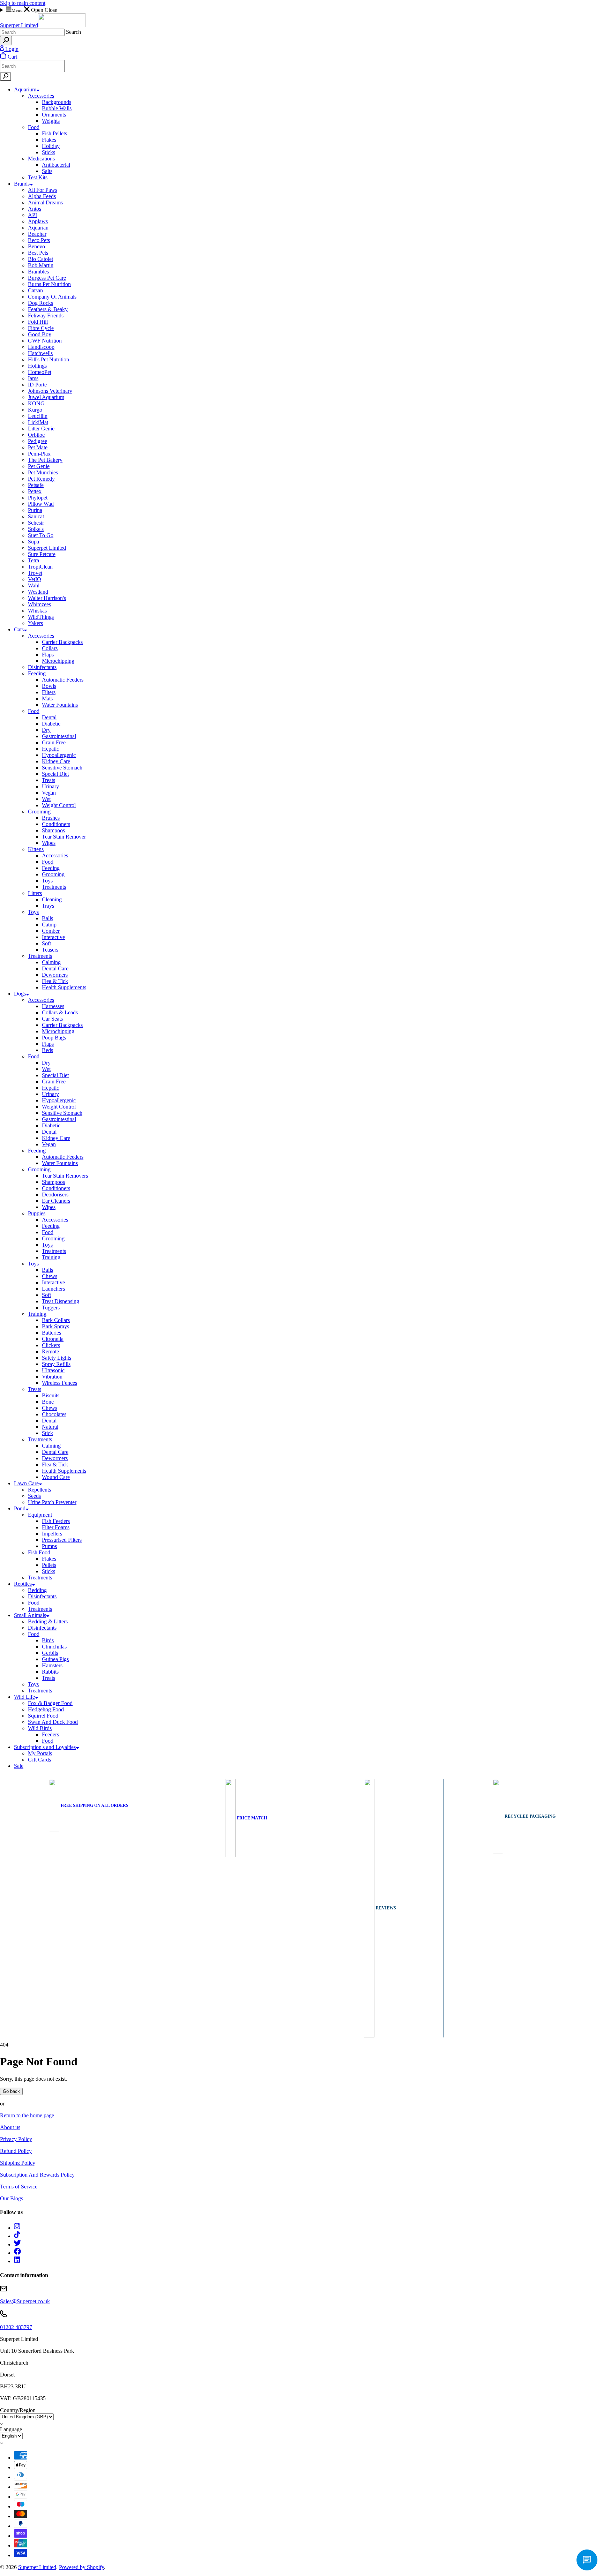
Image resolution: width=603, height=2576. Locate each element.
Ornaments (54, 115)
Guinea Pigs (55, 1659)
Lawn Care (26, 1483)
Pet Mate (38, 447)
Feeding (37, 673)
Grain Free (54, 742)
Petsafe (36, 485)
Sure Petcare (42, 554)
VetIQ (35, 579)
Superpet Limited (47, 548)
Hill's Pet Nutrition (49, 359)
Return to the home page (27, 2115)
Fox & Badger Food (50, 1703)
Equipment (40, 1515)
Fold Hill (38, 322)
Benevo (36, 246)
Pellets (49, 1565)
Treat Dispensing (61, 1301)
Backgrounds (57, 102)
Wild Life (24, 1697)
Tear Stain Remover (64, 837)
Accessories (41, 96)
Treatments (54, 887)
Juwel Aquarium (46, 397)
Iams (33, 378)
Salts (47, 171)
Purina (35, 510)
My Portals (40, 1753)
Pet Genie (39, 466)
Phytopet (38, 498)
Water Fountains (60, 705)
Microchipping (58, 661)
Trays (48, 906)
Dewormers (55, 975)
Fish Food (39, 1552)
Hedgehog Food (46, 1709)
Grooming (39, 812)
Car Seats (52, 1019)
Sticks (49, 152)
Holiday (51, 146)
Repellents (39, 1490)
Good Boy (40, 334)
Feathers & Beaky (48, 309)
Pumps (49, 1546)
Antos (35, 209)
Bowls (49, 686)
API (32, 215)
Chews (50, 1276)
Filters (49, 692)
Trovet (35, 573)
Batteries (51, 1333)
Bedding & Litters (48, 1621)
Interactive (53, 937)
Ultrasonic (53, 1370)
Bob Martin (41, 265)
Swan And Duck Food (53, 1722)
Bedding (37, 1590)
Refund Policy (16, 2151)
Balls (47, 918)
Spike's (36, 529)
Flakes (49, 140)
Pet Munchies (43, 472)
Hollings (37, 366)
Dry (46, 730)
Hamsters (52, 1665)
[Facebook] (17, 2253)
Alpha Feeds (42, 196)
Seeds (34, 1496)
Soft (46, 943)
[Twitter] (17, 2244)
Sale (19, 1766)
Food (34, 127)
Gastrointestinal (59, 736)
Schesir (36, 523)
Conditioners (56, 824)
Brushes (51, 818)
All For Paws (43, 190)
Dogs (20, 994)
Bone (48, 1402)
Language (11, 2429)
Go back (11, 2091)
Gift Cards (39, 1760)
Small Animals (30, 1615)
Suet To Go (41, 535)
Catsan (35, 290)
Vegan (49, 793)
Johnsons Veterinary (50, 391)
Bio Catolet (40, 259)
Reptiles (23, 1584)
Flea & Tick (55, 981)
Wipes (49, 843)
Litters (35, 893)
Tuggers (51, 1308)
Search (73, 32)
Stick (47, 1433)
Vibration (52, 1377)
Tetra (33, 560)
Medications (41, 159)
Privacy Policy (16, 2139)
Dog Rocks (40, 303)
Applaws (38, 221)
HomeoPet (40, 372)
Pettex (35, 491)
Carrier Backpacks (62, 642)
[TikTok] (17, 2236)
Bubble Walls (57, 108)
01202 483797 (16, 2327)
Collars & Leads (60, 1012)
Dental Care (55, 968)
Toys (47, 881)
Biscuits (51, 1395)
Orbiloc (36, 435)
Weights (51, 121)
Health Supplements (64, 987)
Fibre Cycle (41, 328)
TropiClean (40, 567)
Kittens (36, 849)
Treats (49, 780)
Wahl (34, 585)
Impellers (52, 1534)
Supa (33, 542)
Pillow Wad (41, 504)
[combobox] (32, 32)
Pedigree (38, 441)
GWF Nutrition (45, 341)
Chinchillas (54, 1647)
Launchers (53, 1289)
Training (51, 1257)
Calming (51, 962)
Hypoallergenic (59, 755)
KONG (36, 403)
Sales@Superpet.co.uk (25, 2301)
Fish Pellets (54, 133)
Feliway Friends (46, 316)
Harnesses (53, 1006)
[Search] (6, 41)
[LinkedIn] (17, 2261)
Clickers (51, 1345)
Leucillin (38, 416)
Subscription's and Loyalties (45, 1747)
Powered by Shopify (81, 2567)
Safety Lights (57, 1358)
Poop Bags (54, 1038)
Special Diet (55, 774)
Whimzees (39, 604)
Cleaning (52, 899)
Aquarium (25, 89)
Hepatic (50, 749)
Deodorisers (55, 1195)
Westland (38, 592)
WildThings (41, 617)
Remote (50, 1351)
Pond (20, 1508)
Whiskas (37, 611)
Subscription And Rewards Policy (37, 2175)
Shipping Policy (18, 2163)
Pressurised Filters (62, 1540)
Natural (50, 1427)
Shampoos (53, 830)
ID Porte (37, 385)
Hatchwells (40, 353)
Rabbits (50, 1672)
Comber (51, 931)
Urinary (50, 786)
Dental (49, 717)
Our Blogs (12, 2198)
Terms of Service (19, 2187)
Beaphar (37, 234)
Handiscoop (41, 347)
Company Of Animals (52, 297)
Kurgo (35, 410)
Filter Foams (56, 1527)
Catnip (49, 925)
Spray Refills (56, 1364)
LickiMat (38, 422)
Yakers (35, 623)
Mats (47, 699)
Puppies (37, 1213)
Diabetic (51, 724)
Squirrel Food (43, 1716)
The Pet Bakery (45, 460)
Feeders (50, 1734)
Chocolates (54, 1414)
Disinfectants (42, 667)
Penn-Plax (39, 454)
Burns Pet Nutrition (49, 284)
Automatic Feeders (63, 680)
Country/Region (18, 2410)
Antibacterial (56, 165)
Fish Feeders (56, 1521)
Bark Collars (56, 1320)
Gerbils (50, 1653)
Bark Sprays (55, 1326)
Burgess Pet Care (47, 278)
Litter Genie (41, 429)
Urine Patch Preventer (52, 1502)
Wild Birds (40, 1728)
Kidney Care (56, 761)
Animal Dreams (45, 202)
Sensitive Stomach (62, 768)
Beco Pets (39, 240)
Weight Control (59, 805)
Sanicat (36, 516)
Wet (46, 799)
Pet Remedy (41, 479)
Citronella (53, 1339)
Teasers (50, 950)
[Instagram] (17, 2228)
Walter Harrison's (47, 598)
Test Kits (38, 177)
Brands (22, 184)
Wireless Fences (59, 1383)
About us (10, 2127)
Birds (48, 1640)
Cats (19, 629)
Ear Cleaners (56, 1201)
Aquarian (38, 228)
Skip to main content (23, 3)
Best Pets (38, 253)
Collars (50, 648)
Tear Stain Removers (65, 1176)
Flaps (48, 655)
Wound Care (56, 1477)
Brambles (38, 272)
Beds (47, 1050)
